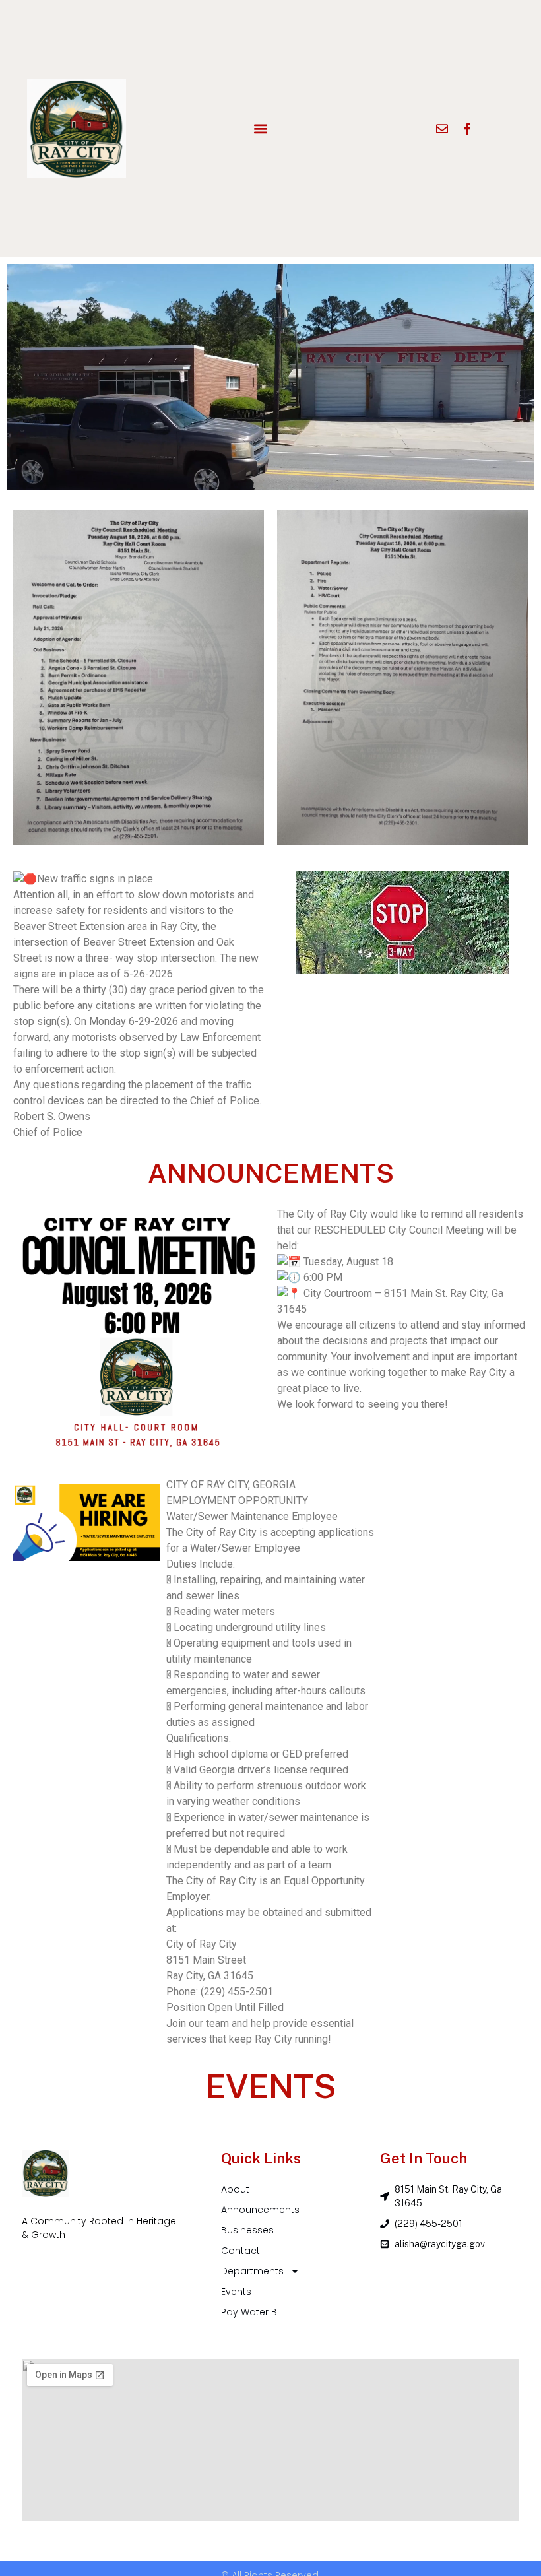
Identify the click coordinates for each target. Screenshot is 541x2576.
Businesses (247, 2230)
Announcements (260, 2210)
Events (236, 2292)
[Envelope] (442, 129)
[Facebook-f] (467, 129)
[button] (261, 128)
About (235, 2189)
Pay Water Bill (252, 2312)
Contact (240, 2251)
